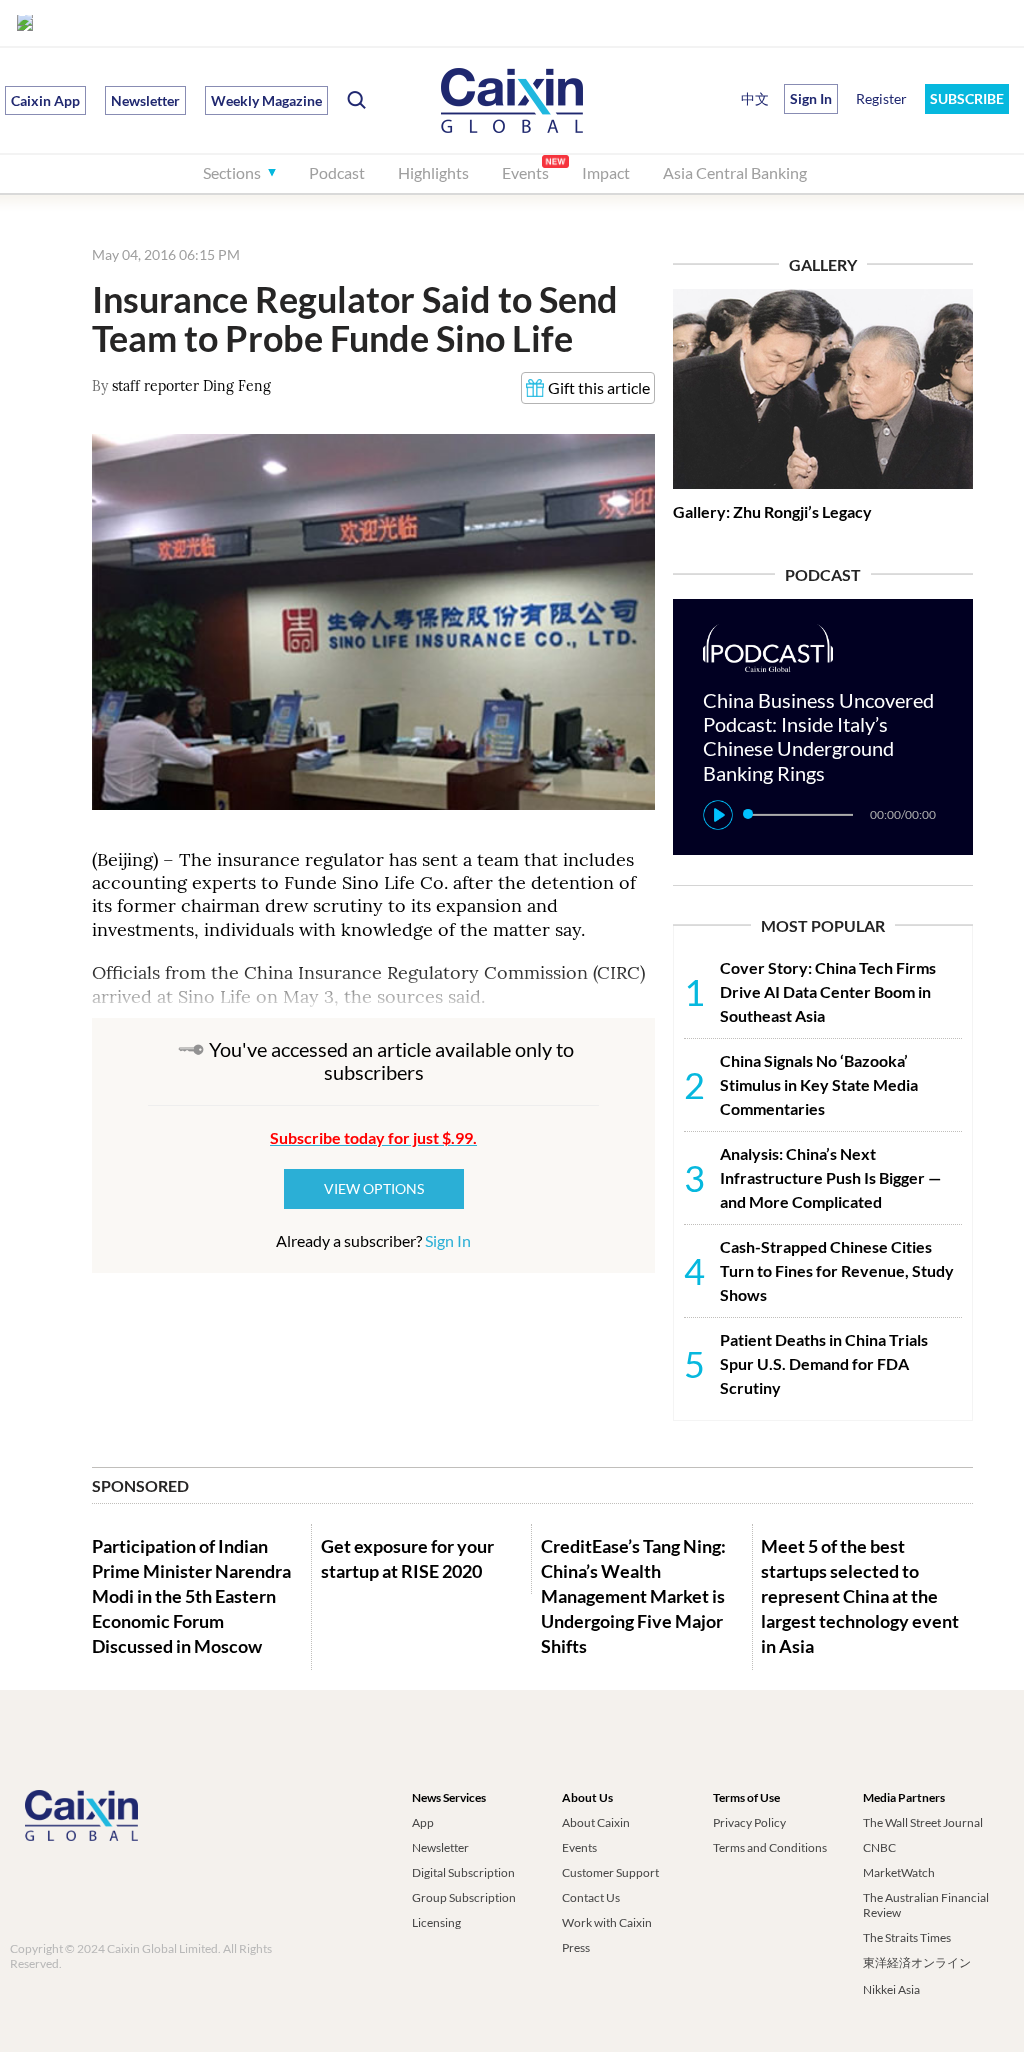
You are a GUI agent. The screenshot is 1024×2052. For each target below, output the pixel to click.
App (423, 1822)
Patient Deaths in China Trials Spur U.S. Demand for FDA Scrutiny (824, 1363)
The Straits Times (907, 1937)
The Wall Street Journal (923, 1822)
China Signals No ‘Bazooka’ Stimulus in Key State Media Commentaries (819, 1084)
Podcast (337, 172)
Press (576, 1947)
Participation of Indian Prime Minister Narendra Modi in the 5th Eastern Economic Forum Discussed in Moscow (191, 1596)
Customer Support (610, 1872)
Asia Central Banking (735, 172)
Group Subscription (464, 1897)
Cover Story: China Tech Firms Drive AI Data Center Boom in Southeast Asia (828, 991)
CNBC (879, 1847)
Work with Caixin (607, 1922)
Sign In (448, 1240)
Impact (606, 172)
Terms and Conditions (770, 1847)
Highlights (433, 172)
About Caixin (596, 1822)
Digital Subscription (463, 1872)
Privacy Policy (749, 1822)
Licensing (436, 1922)
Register (881, 98)
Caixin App (45, 100)
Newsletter (145, 100)
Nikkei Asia (891, 1989)
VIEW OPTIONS (374, 1188)
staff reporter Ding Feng (191, 386)
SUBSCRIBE (967, 98)
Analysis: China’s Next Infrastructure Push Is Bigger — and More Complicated (830, 1177)
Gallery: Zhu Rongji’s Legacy (772, 511)
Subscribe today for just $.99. (373, 1137)
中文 (755, 98)
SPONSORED (140, 1485)
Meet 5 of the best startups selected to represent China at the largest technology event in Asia (860, 1596)
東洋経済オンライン (918, 1962)
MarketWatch (899, 1872)
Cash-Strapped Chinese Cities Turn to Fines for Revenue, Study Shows (837, 1270)
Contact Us (591, 1897)
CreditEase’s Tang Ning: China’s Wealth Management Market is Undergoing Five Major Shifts (633, 1596)
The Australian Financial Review (926, 1905)
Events (525, 172)
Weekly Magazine (266, 100)
